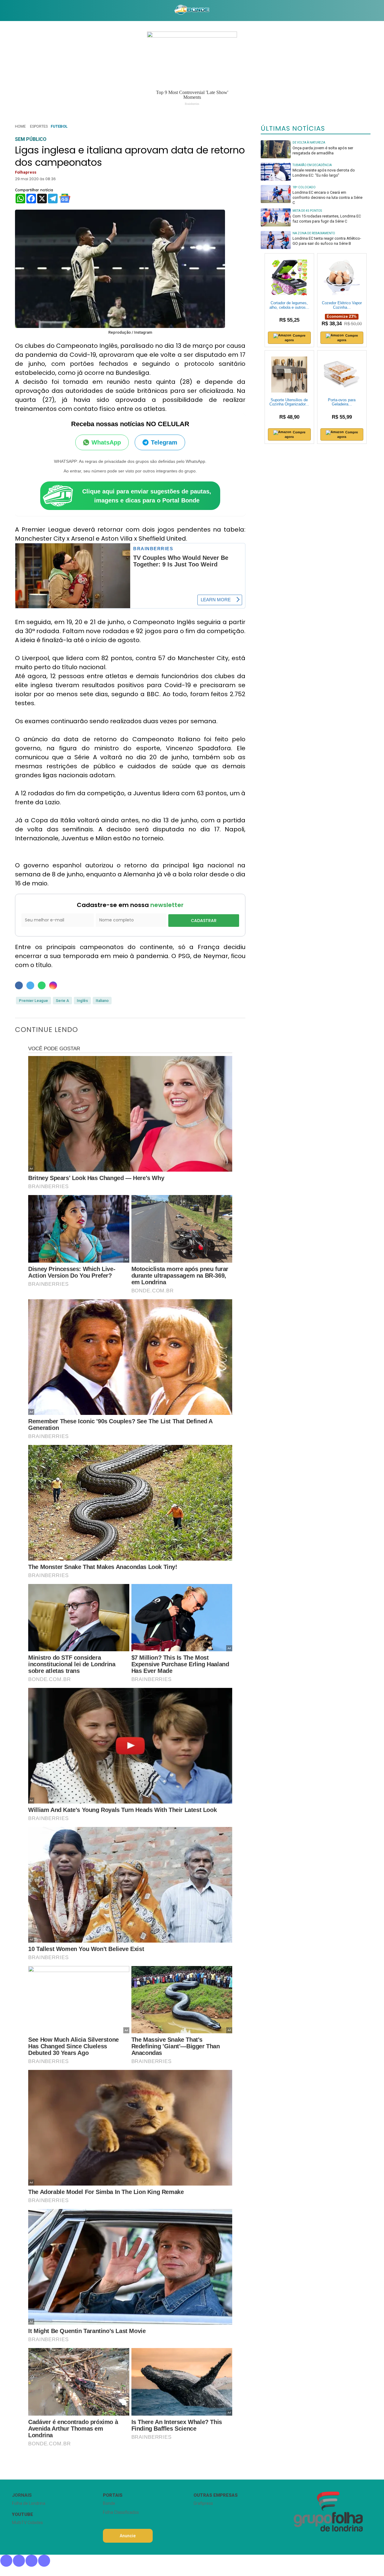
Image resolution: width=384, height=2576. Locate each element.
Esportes (39, 126)
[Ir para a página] (192, 11)
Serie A (62, 1001)
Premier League (33, 1001)
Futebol (59, 126)
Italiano (102, 1001)
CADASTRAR (204, 921)
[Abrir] (7, 10)
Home (20, 126)
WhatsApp (106, 442)
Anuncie (128, 2536)
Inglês (82, 1001)
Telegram (164, 442)
